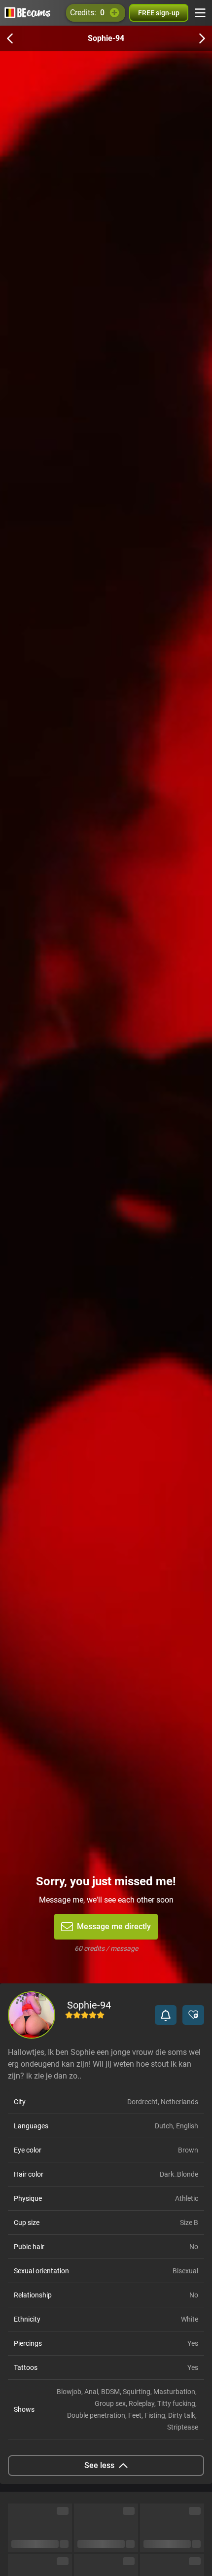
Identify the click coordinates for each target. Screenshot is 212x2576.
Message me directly (114, 1926)
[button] (166, 2015)
